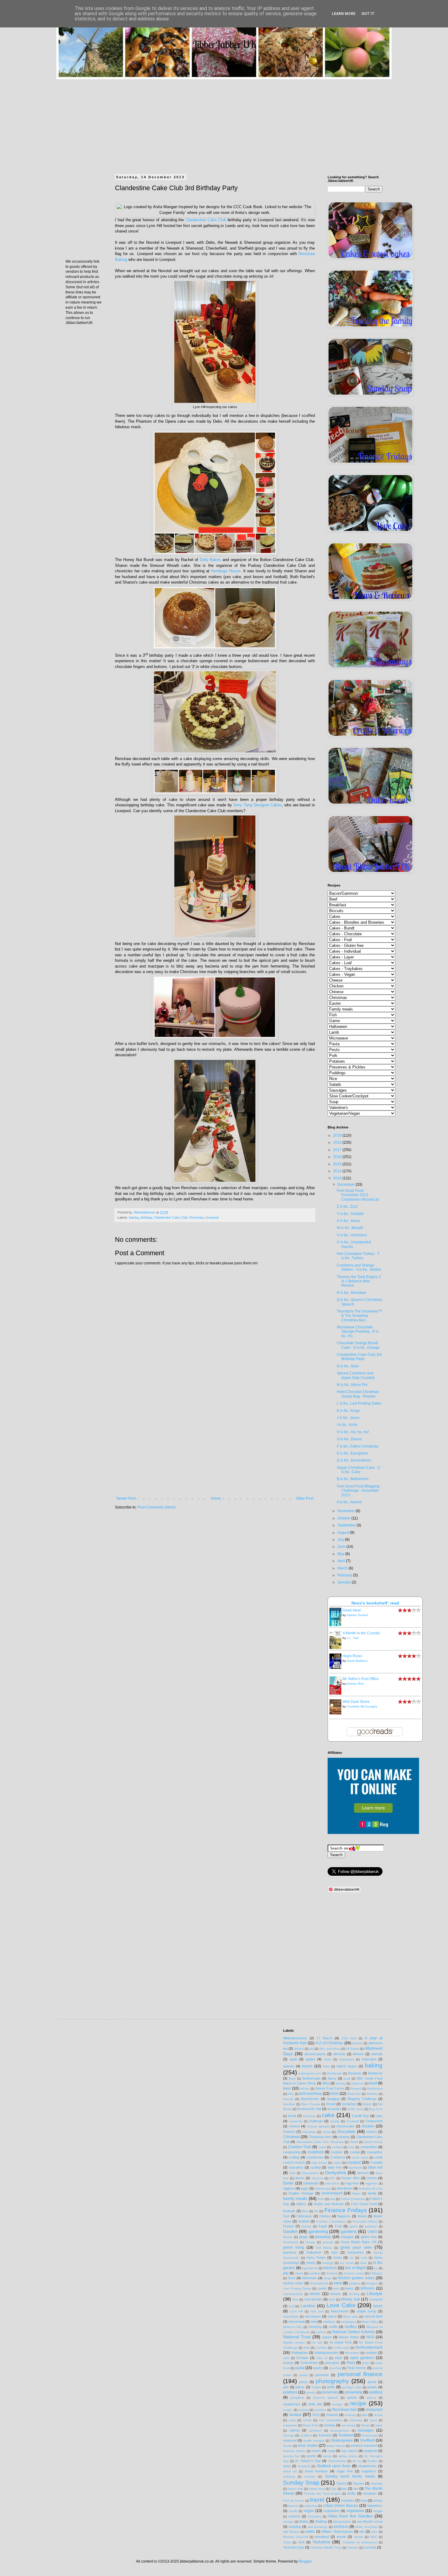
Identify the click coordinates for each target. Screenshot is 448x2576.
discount (317, 2178)
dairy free (335, 2167)
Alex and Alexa (330, 2049)
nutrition (371, 2353)
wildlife (310, 2532)
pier (286, 2387)
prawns (311, 2392)
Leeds (322, 2288)
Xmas (287, 2542)
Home (216, 1498)
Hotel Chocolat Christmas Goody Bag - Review (358, 1394)
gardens (349, 2231)
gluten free (369, 2237)
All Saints (352, 2049)
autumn (289, 2066)
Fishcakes (304, 2216)
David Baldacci (357, 1661)
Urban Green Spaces (341, 2506)
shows (288, 2446)
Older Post (305, 1498)
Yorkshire (321, 2542)
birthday (146, 1217)
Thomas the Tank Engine (322, 2494)
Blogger (305, 2561)
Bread (331, 2104)
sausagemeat (340, 2430)
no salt (317, 2342)
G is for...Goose (349, 1439)
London (308, 2306)
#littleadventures (295, 2038)
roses (373, 2420)
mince (332, 2316)
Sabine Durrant (357, 1615)
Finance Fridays (346, 2210)
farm (321, 2199)
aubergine (369, 2059)
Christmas (292, 2137)
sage (379, 2425)
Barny (332, 2078)
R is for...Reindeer (352, 1293)
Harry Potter (316, 2258)
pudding (376, 2392)
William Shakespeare (337, 2532)
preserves (330, 2392)
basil (347, 2079)
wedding (295, 2527)
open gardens (362, 2358)
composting (292, 2152)
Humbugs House (226, 571)
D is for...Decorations (354, 1460)
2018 (338, 1142)
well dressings (317, 2527)
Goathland (291, 2242)
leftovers (368, 2288)
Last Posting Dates (297, 2288)
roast (292, 2420)
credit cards (360, 2157)
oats (286, 2358)
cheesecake (345, 2126)
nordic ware (341, 2348)
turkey (378, 2500)
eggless (289, 2188)
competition (369, 2147)
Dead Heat (352, 1610)
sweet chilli (296, 2489)
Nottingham (299, 2353)
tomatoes (370, 2493)
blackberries (310, 2099)
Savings (289, 2435)
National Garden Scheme (354, 2332)
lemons (336, 2294)
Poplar (316, 2387)
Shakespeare (342, 2440)
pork (331, 2387)
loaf (292, 2306)
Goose (310, 2242)
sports (311, 2456)
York (301, 2542)
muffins (351, 2327)
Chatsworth (374, 2121)
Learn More (344, 14)
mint (314, 2322)
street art (290, 2471)
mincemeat (296, 2322)
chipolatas (309, 2132)
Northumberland (369, 2347)
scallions (306, 2435)
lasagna (355, 2283)
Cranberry (338, 2157)
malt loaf (317, 2311)
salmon (295, 2430)
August (344, 1533)
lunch (378, 2306)
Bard (292, 2079)
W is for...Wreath (350, 1228)
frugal (323, 2226)
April (342, 1561)
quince (371, 2398)
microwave (313, 2316)
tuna (364, 2500)
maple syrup (367, 2311)
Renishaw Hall (345, 2410)
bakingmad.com (310, 2073)
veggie (378, 2511)
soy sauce (349, 2451)
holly (364, 2258)
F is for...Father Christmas (358, 1446)
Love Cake (341, 2305)
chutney (344, 2137)
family (372, 2193)
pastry (318, 2368)
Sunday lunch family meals (350, 2476)
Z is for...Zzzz (347, 1206)
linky (332, 2299)
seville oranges (314, 2441)
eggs (304, 2188)
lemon (315, 2294)
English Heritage (301, 2193)
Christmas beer (320, 2137)
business (309, 2116)
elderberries (323, 2189)
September (347, 1525)
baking (134, 1217)
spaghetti (370, 2451)
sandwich (315, 2430)
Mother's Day (293, 2327)
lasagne (372, 2283)
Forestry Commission (331, 2221)
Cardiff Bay (360, 2116)
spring (327, 2456)
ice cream (347, 2263)
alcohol (299, 2049)
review (295, 2414)
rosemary (356, 2420)
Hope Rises (352, 1656)
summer (310, 2477)
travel (317, 2500)
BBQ (326, 2083)
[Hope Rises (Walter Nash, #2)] (337, 1668)
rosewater (290, 2425)
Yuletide (353, 2548)
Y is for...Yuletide (350, 1214)
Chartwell (352, 2121)
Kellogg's (376, 2273)
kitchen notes (293, 2283)
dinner (300, 2178)
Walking (321, 2521)
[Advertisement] (224, 122)
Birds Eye (354, 2094)
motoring (315, 2327)
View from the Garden (350, 2516)
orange (288, 2363)
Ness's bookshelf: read (375, 1603)
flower (362, 2216)
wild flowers (291, 2532)
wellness (341, 2527)
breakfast (349, 2104)
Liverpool (212, 1217)
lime (295, 2299)
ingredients (309, 2268)
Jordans (332, 2273)
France (288, 2226)
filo (316, 2211)
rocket (307, 2420)
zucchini (370, 2547)
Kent (292, 2278)
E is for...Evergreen (352, 1453)
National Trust (297, 2337)
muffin (333, 2327)
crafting (294, 2157)
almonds (339, 2054)
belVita (304, 2089)
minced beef (373, 2316)
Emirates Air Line (371, 2189)
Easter (288, 2183)
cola (351, 2147)
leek (336, 2288)
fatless (301, 2204)
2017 (338, 1150)
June (342, 1547)
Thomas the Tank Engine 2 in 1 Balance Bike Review (359, 1281)
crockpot (354, 2162)
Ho (352, 2258)
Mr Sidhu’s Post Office (361, 1679)
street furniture (316, 2471)
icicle (363, 2263)
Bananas (355, 2073)
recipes (304, 2410)
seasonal (290, 2440)
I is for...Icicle (347, 1425)
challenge (316, 2121)
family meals (295, 2198)
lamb (338, 2283)
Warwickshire (342, 2522)
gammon (371, 2226)
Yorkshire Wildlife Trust (326, 2548)
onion (338, 2358)
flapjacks (344, 2216)
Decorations (310, 2173)
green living (294, 2247)
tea (356, 2489)
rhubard (350, 2415)
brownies (334, 2109)
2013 (338, 1178)
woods (341, 2537)
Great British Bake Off (359, 2242)
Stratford (304, 2466)
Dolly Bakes (210, 560)
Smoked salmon (295, 2451)
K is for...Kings (348, 1411)
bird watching (310, 2094)
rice (364, 2415)
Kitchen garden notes (356, 2278)
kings (328, 2278)
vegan (309, 2511)
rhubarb (332, 2415)
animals (377, 2054)
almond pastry (315, 2054)
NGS (370, 2337)
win (362, 2532)
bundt (292, 2116)
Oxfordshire (309, 2363)
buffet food (355, 2109)
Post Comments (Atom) (156, 1507)
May (341, 1554)
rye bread (348, 2425)
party (366, 2363)
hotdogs (328, 2263)
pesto (303, 2382)
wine (374, 2532)
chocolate (346, 2131)
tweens (293, 2506)
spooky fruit (292, 2456)
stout (287, 2466)
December (347, 1185)
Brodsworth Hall (309, 2109)
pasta (300, 2368)
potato (372, 2387)
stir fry (357, 2461)
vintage (288, 2522)
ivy (376, 2268)
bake (326, 2066)
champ (335, 2121)
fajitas (356, 2193)
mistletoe (329, 2322)
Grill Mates (324, 2248)
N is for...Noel (348, 1366)
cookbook (316, 2152)
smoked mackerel (364, 2446)
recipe (358, 2403)
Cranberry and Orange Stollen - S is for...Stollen (359, 1267)
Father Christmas (353, 2199)
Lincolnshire (313, 2299)
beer (287, 2088)
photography (332, 2381)
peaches (335, 2368)
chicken (368, 2126)
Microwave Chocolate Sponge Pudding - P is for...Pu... (358, 1332)
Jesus (299, 2273)
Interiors (330, 2268)
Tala (334, 2489)
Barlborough (311, 2078)
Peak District (357, 2368)
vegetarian (355, 2511)
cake (328, 2115)
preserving (354, 2392)
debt (292, 2173)
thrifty (352, 2493)
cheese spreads (318, 2126)
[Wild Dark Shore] (337, 1713)
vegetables (331, 2511)
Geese (288, 2237)
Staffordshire (337, 2461)
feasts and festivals (329, 2204)
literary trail (350, 2299)
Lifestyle (375, 2294)
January (345, 1582)
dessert (363, 2173)
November (347, 1511)
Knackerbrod (319, 2283)
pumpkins (297, 2398)
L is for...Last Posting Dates (359, 1403)
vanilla (293, 2511)
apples (311, 2059)
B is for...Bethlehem (353, 1479)
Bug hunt (376, 2109)
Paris (351, 2363)
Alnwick (358, 2054)
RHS (316, 2415)
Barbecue (375, 2073)
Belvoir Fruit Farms (330, 2088)
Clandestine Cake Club (206, 220)
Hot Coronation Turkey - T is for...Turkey (358, 1256)
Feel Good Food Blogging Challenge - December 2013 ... (358, 1491)
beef (373, 2083)
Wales (304, 2521)
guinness (290, 2252)
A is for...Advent (349, 1502)
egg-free (371, 2183)
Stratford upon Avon (334, 2466)
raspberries (292, 2404)
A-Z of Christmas (329, 2043)
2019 (338, 1135)
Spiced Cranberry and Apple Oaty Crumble (356, 1375)
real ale (315, 2404)
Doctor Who (350, 2178)
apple (293, 2059)
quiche (352, 2397)
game (354, 2226)
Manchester (340, 2311)
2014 (338, 1171)
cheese (294, 2126)
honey (311, 2263)
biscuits (288, 2099)
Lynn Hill (296, 2311)
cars (379, 2116)
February (345, 1575)
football (304, 2221)
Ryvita (365, 2425)
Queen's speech (325, 2398)
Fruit (338, 2226)
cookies (337, 2152)
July (341, 1540)
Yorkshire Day (294, 2547)
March (343, 1568)
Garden (290, 2231)
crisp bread (319, 2163)
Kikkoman (309, 2278)
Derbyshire (336, 2173)
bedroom (358, 2083)
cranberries (315, 2157)
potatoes (290, 2392)
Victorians (314, 2516)
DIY (332, 2178)
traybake (348, 2500)
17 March (324, 2038)
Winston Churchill (295, 2537)
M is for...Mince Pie (352, 1385)
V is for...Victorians (352, 1235)
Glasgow (347, 2237)
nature (327, 2337)
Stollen (372, 2461)
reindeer (320, 2410)
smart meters (336, 2446)
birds (334, 2094)
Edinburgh (311, 2183)
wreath (359, 2537)
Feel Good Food (364, 2204)
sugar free (345, 2471)
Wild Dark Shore (356, 1702)
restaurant (374, 2410)
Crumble (376, 2162)
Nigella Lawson (294, 2342)
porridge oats (352, 2387)
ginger (304, 2237)
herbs (338, 2258)
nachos (321, 2332)
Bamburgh (335, 2073)
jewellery (315, 2273)
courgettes (375, 2152)
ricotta (378, 2415)
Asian (328, 2059)
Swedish (377, 2484)
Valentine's (375, 2506)
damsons (355, 2167)
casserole (296, 2121)
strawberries (367, 2466)
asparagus (347, 2059)
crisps (337, 2163)
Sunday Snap (301, 2483)
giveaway (323, 2237)
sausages (366, 2430)
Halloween (314, 2252)
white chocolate (366, 2527)
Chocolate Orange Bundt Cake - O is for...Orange (358, 1345)
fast (332, 2199)
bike (291, 2094)
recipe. (288, 2410)
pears (304, 2375)
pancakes (332, 2363)
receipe (337, 2404)
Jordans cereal (354, 2273)
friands (306, 2226)
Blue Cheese (311, 2104)
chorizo (372, 2132)
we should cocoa (370, 2521)
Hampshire (356, 2252)
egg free (352, 2183)
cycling (315, 2167)
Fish (286, 2216)
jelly (286, 2273)
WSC (374, 2537)
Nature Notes (349, 2337)
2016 (338, 1157)
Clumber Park (300, 2147)
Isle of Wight (355, 2268)
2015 (338, 1164)
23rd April (349, 2038)
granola (328, 2242)
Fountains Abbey (365, 2221)
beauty (341, 2083)
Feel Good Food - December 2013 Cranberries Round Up (358, 1195)
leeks (350, 2288)
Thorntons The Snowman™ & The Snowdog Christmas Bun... (359, 1316)
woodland (322, 2537)
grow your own (356, 2247)
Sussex (359, 2483)
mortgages (348, 2322)
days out (375, 2167)
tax (345, 2489)
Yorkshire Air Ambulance (360, 2542)
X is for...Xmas (348, 1221)
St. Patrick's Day (308, 2461)
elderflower (345, 2188)
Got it (368, 14)
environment (332, 2193)
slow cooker (308, 2446)
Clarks (354, 2142)
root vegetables (330, 2420)
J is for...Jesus (348, 1418)
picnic (372, 2382)
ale (311, 2049)
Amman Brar (355, 1684)
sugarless (369, 2471)
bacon (307, 2066)
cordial (355, 2152)
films (305, 2211)
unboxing (311, 2506)
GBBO (372, 2232)
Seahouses (370, 2435)
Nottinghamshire (327, 2353)
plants (300, 2387)
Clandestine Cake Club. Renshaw (179, 1217)
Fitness (325, 2216)
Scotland (346, 2435)
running (329, 2425)
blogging (333, 2099)
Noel (307, 2348)
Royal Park (310, 2425)
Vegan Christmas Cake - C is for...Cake (359, 1470)
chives (327, 2132)
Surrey (341, 2483)
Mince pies (350, 2317)
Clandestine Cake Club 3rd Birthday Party (359, 1357)
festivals (289, 2211)
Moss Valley (370, 2322)
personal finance (360, 2374)
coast (322, 2147)
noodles (321, 2348)
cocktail (337, 2147)
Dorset (372, 2178)
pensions (322, 2375)
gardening (318, 2231)
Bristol (367, 2104)
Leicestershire (293, 2294)
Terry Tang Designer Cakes (257, 805)
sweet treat (317, 2489)
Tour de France (294, 2501)
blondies (289, 2104)
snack (316, 2451)
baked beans (347, 2066)
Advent (357, 2043)
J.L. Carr (353, 1638)
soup (331, 2451)
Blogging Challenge (362, 2099)
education (332, 2183)
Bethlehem (375, 2089)
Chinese (289, 2132)
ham (334, 2252)
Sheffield (367, 2440)
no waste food (341, 2342)
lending (354, 2294)
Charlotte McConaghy (362, 1706)
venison (294, 2516)
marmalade (291, 2317)
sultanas (289, 2477)
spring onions (348, 2456)
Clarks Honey (373, 2142)
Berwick (356, 2089)
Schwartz (325, 2435)
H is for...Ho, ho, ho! (353, 1432)
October (344, 1518)
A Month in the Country (361, 1633)
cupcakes (296, 2167)
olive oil (322, 2358)
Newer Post (126, 1498)
